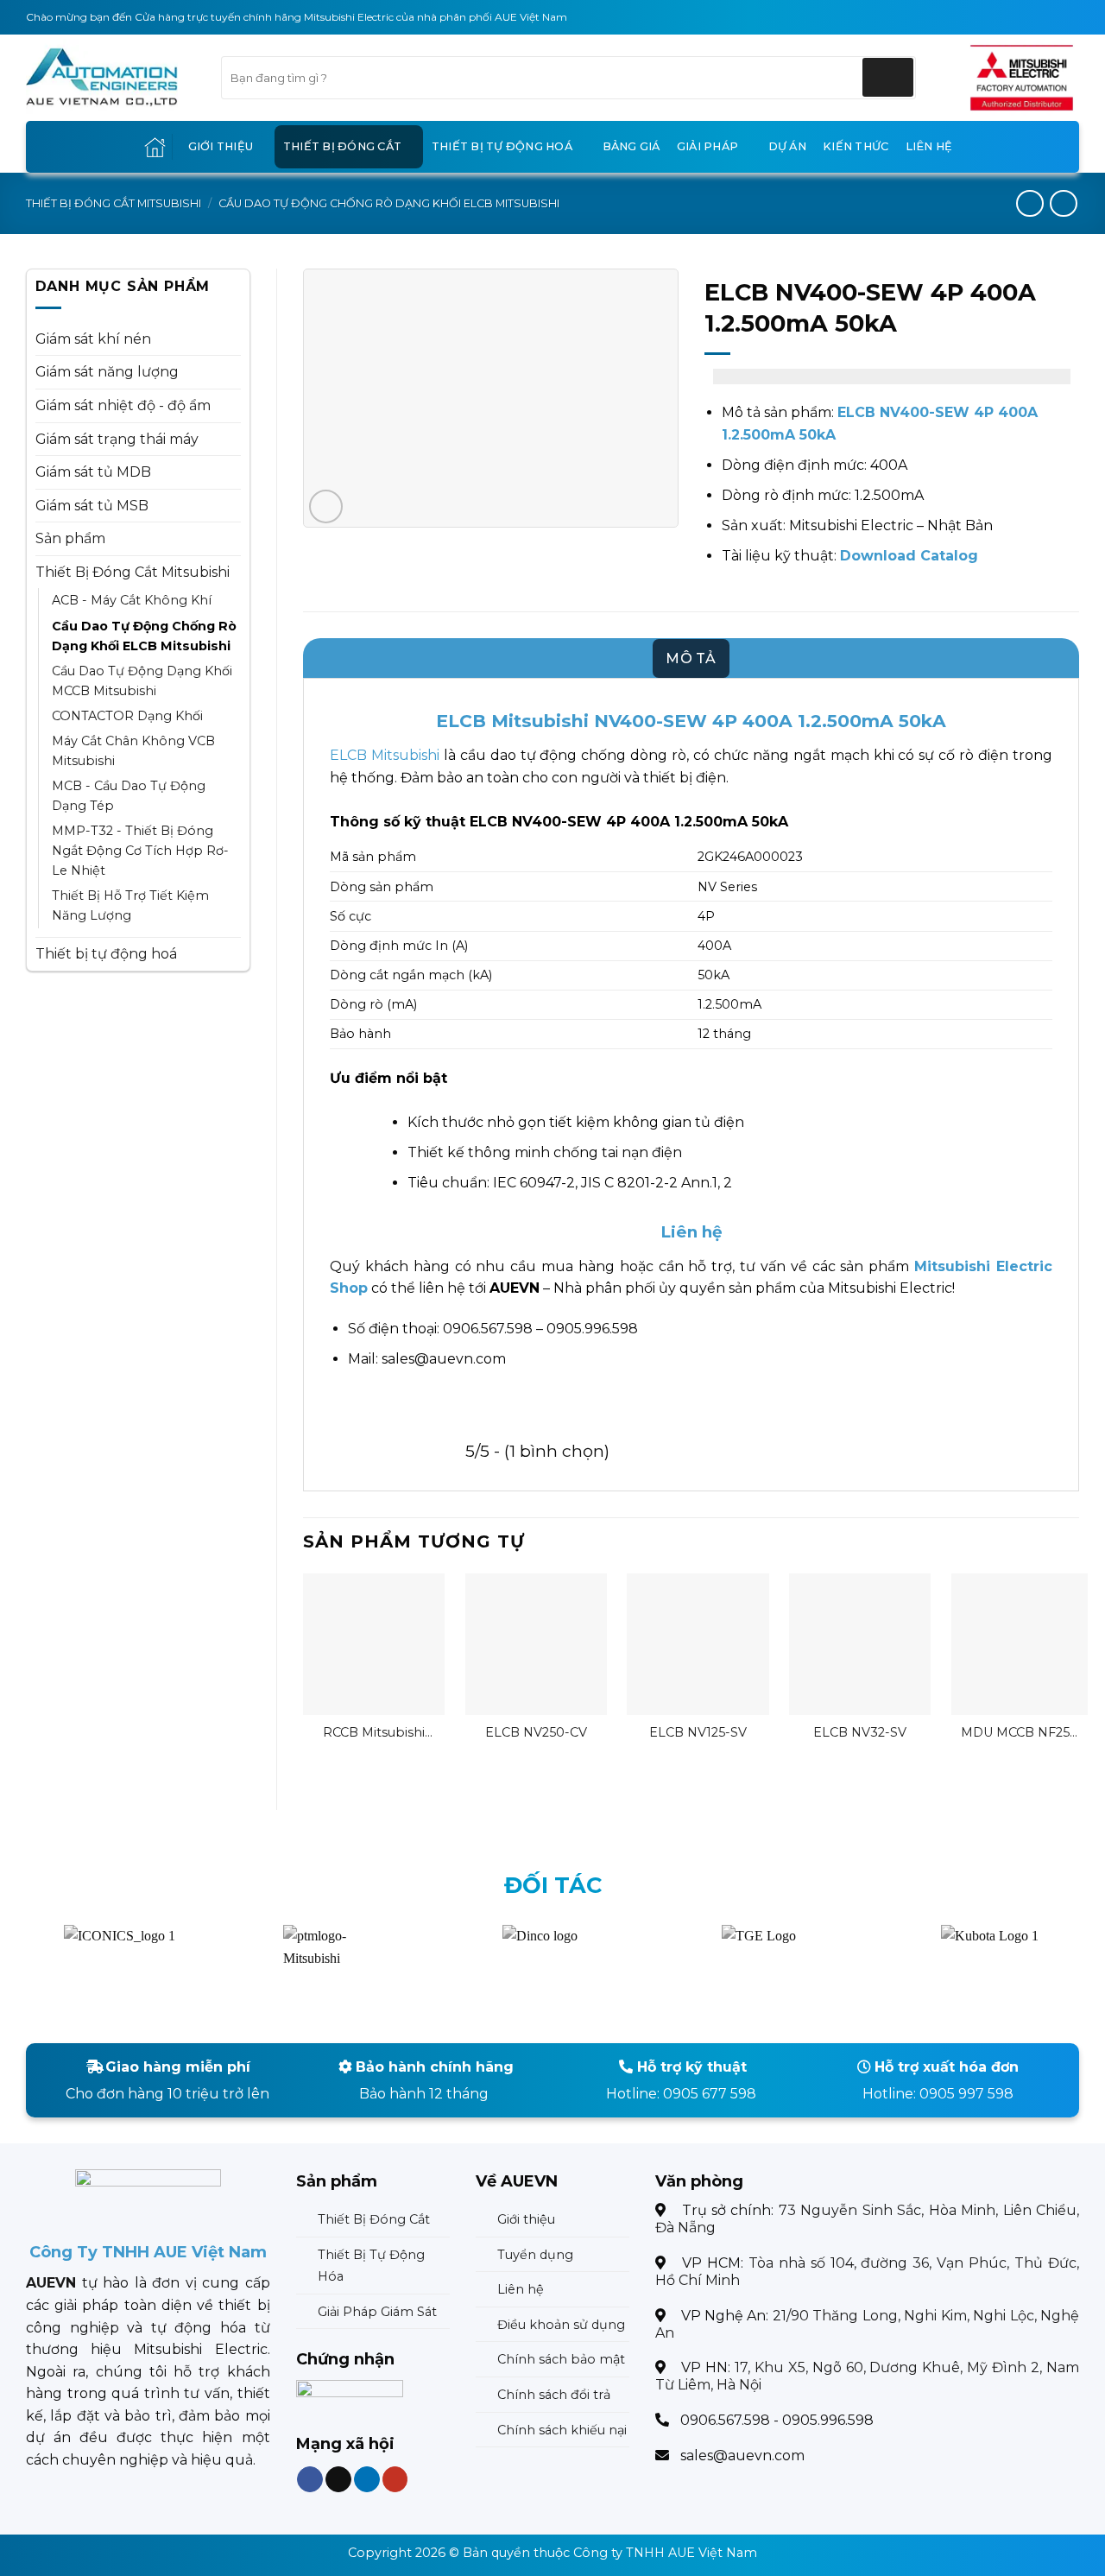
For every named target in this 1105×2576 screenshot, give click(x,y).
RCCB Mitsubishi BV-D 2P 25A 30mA (374, 1733)
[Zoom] (326, 506)
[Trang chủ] (155, 147)
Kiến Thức (856, 146)
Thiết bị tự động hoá (502, 146)
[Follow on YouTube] (395, 2480)
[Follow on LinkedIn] (366, 2480)
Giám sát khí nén (93, 339)
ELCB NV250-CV (536, 1732)
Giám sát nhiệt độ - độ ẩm (123, 405)
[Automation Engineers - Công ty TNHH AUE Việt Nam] (1022, 78)
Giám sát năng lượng (107, 372)
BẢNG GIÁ (631, 146)
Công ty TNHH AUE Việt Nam (665, 2553)
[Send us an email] (338, 2480)
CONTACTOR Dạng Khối (127, 716)
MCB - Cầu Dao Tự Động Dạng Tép (129, 796)
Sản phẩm (70, 538)
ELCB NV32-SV (860, 1732)
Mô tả (691, 658)
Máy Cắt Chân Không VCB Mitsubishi (133, 751)
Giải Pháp (707, 146)
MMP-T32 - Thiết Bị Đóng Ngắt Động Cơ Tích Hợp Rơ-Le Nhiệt (140, 851)
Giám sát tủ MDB (93, 472)
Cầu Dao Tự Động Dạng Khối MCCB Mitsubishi (142, 681)
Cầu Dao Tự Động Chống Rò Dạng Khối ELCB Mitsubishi (389, 203)
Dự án (787, 146)
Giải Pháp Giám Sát (377, 2312)
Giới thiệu (221, 146)
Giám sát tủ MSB (92, 506)
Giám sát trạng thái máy (117, 439)
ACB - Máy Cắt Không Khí (132, 600)
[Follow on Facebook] (310, 2480)
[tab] (691, 659)
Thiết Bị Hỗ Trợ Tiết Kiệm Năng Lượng (130, 905)
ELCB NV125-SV (698, 1732)
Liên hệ (929, 146)
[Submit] (888, 77)
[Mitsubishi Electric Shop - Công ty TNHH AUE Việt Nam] (110, 78)
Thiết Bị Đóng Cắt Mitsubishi (114, 203)
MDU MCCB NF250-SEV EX (1022, 1733)
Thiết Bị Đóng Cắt (342, 146)
